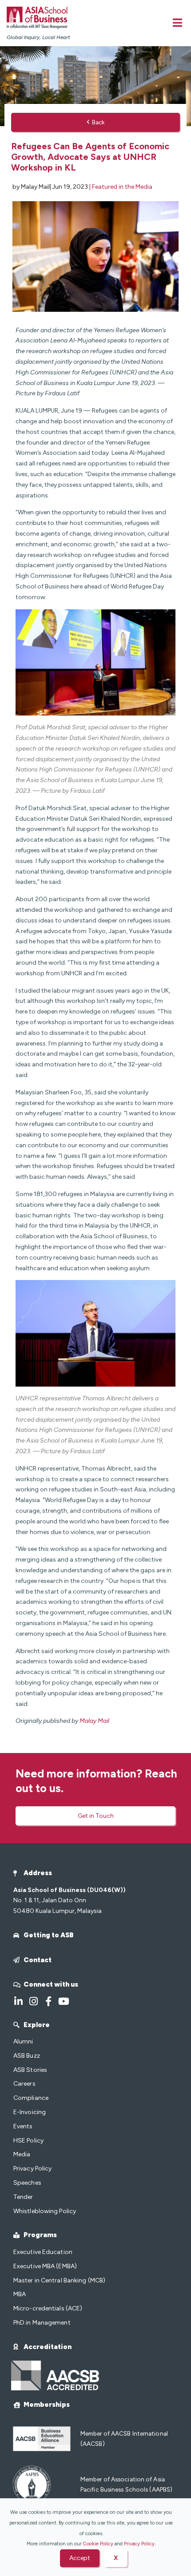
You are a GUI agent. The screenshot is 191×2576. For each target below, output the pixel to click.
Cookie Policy (98, 2544)
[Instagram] (33, 2001)
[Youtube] (64, 2001)
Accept (80, 2558)
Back (98, 122)
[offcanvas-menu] (177, 23)
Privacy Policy (139, 2544)
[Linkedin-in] (18, 2001)
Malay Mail (94, 1721)
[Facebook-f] (48, 2001)
